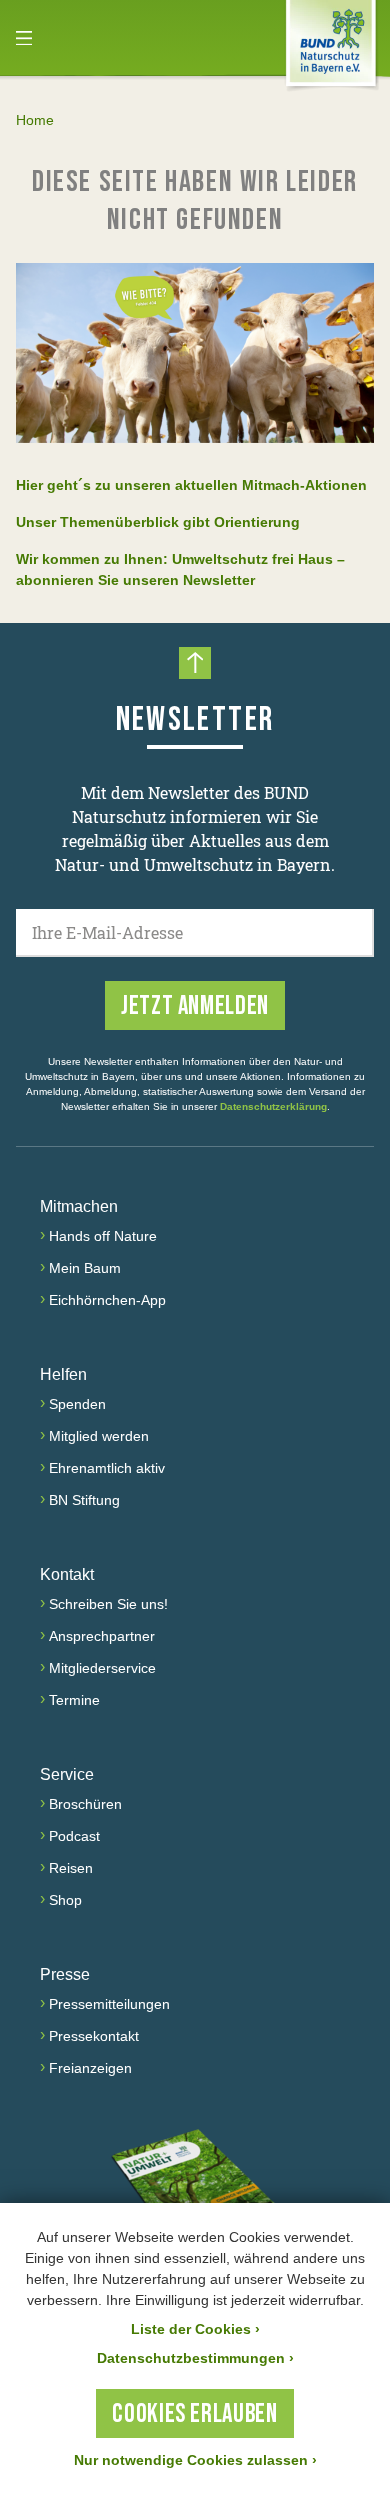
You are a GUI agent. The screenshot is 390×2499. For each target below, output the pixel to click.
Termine (74, 1700)
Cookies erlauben (194, 2414)
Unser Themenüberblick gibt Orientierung (158, 522)
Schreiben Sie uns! (108, 1604)
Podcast (74, 1836)
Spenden (77, 1404)
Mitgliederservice (102, 1668)
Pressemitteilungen (109, 2004)
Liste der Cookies (195, 2329)
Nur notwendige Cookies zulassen (195, 2460)
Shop (65, 1900)
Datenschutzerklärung (273, 1106)
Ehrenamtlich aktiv (107, 1468)
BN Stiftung (84, 1500)
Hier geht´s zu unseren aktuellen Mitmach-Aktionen (191, 485)
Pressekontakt (94, 2036)
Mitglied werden (99, 1436)
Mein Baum (85, 1268)
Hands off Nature (103, 1236)
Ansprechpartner (102, 1636)
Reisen (71, 1868)
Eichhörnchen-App (107, 1300)
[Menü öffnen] (24, 38)
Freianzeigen (90, 2068)
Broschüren (85, 1804)
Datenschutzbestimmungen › (195, 2358)
